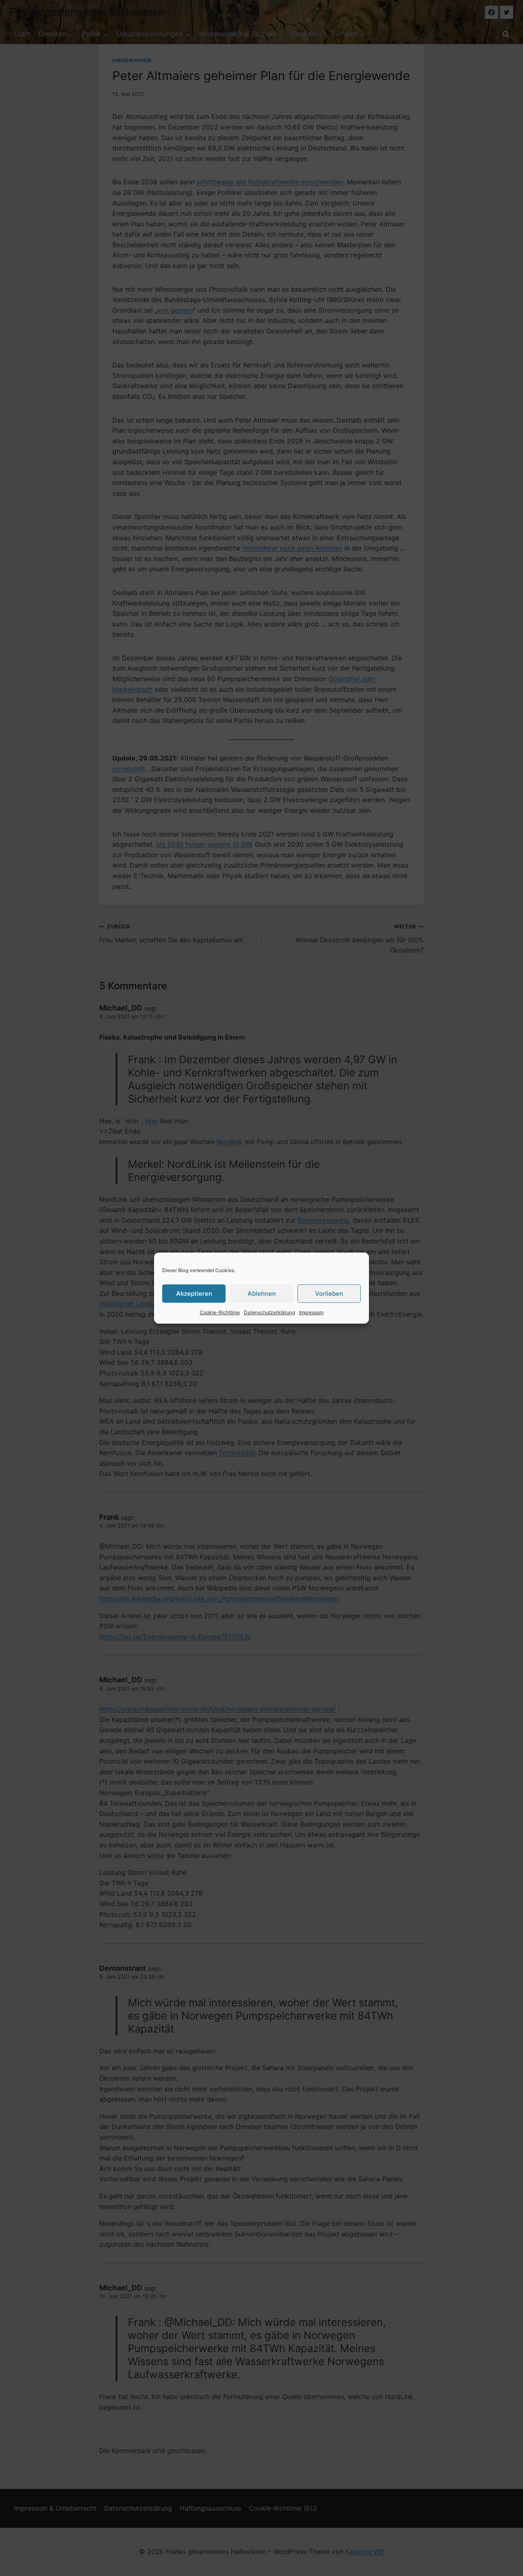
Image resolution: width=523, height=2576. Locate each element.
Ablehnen (262, 1294)
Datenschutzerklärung (269, 1312)
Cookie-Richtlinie (220, 1312)
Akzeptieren (194, 1294)
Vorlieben (329, 1294)
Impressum (311, 1312)
